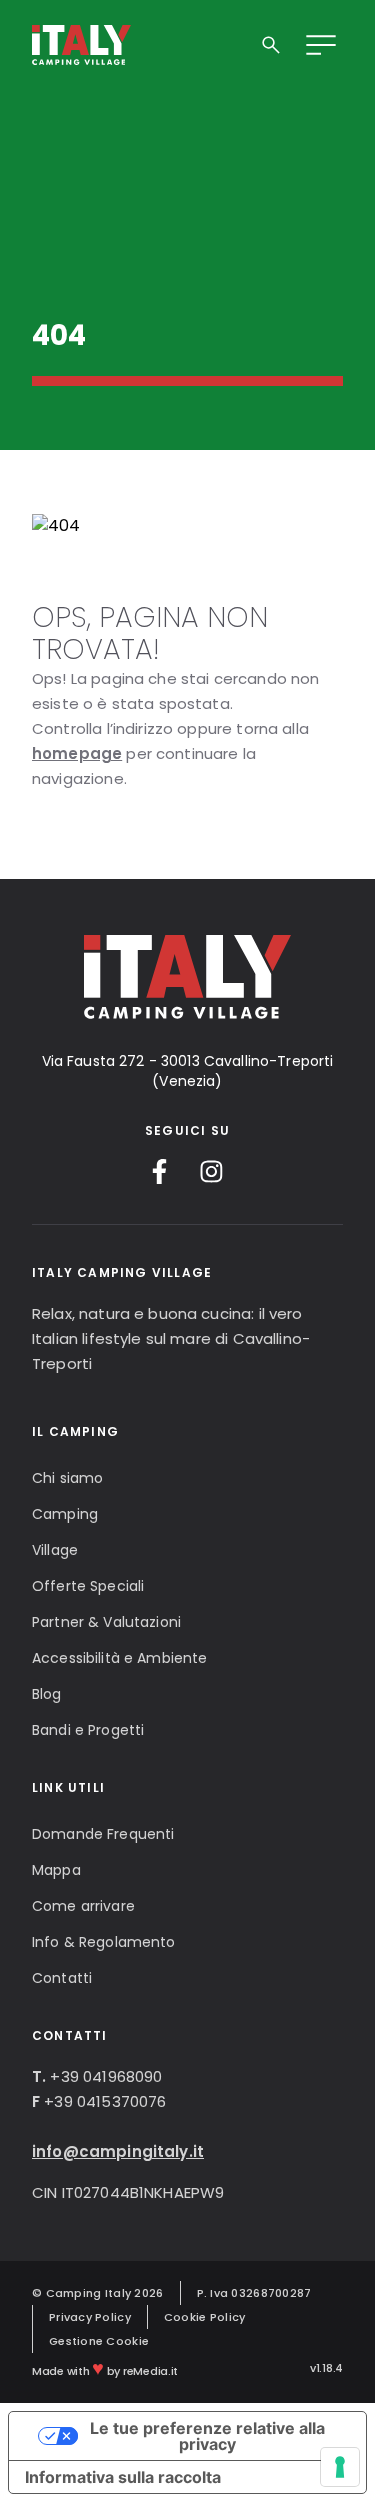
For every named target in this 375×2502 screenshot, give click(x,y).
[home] (81, 45)
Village (55, 1550)
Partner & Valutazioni (106, 1622)
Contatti (62, 1978)
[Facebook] (159, 1171)
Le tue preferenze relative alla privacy (207, 2436)
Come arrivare (83, 1906)
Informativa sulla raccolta (123, 2477)
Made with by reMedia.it (105, 2368)
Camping (65, 1514)
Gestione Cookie (99, 2341)
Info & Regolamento (104, 1942)
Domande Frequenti (103, 1834)
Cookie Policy (205, 2317)
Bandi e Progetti (88, 1730)
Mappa (56, 1870)
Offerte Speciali (88, 1586)
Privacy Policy (90, 2317)
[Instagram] (211, 1171)
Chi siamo (67, 1478)
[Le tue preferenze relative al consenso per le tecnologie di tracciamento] (340, 2467)
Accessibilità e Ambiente (119, 1658)
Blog (47, 1694)
